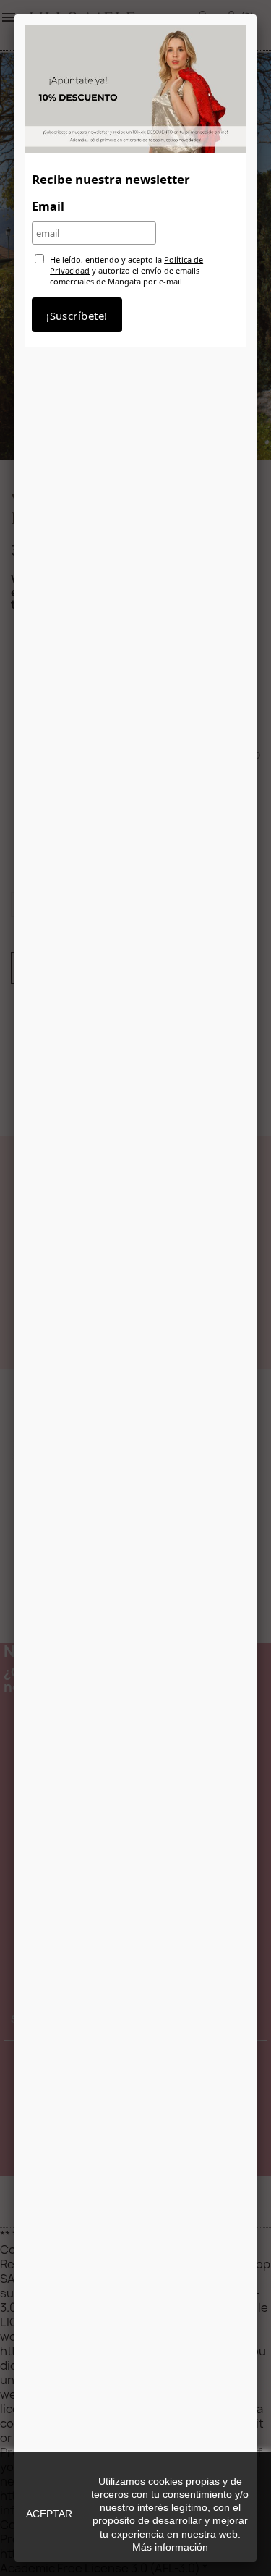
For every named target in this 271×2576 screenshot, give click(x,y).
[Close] (257, 14)
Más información (170, 2547)
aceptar (49, 2514)
